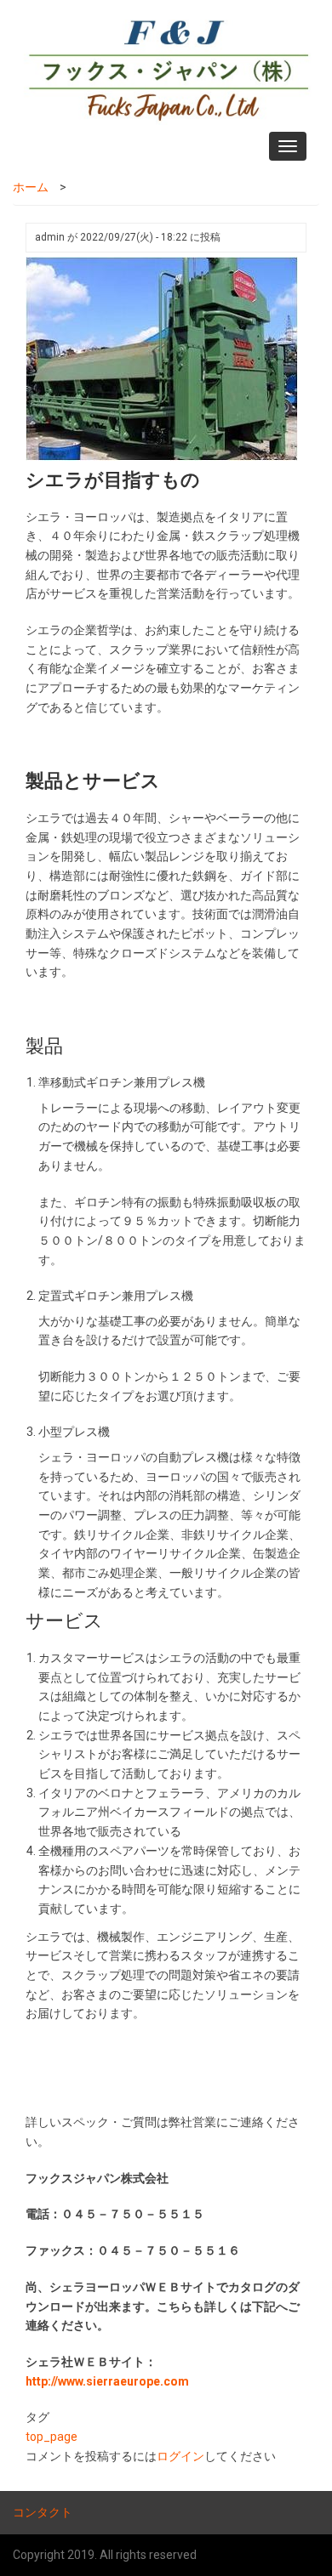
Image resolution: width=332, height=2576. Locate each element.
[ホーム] (164, 65)
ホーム (31, 187)
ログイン (180, 2456)
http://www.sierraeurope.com (107, 2381)
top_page (52, 2437)
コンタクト (43, 2512)
